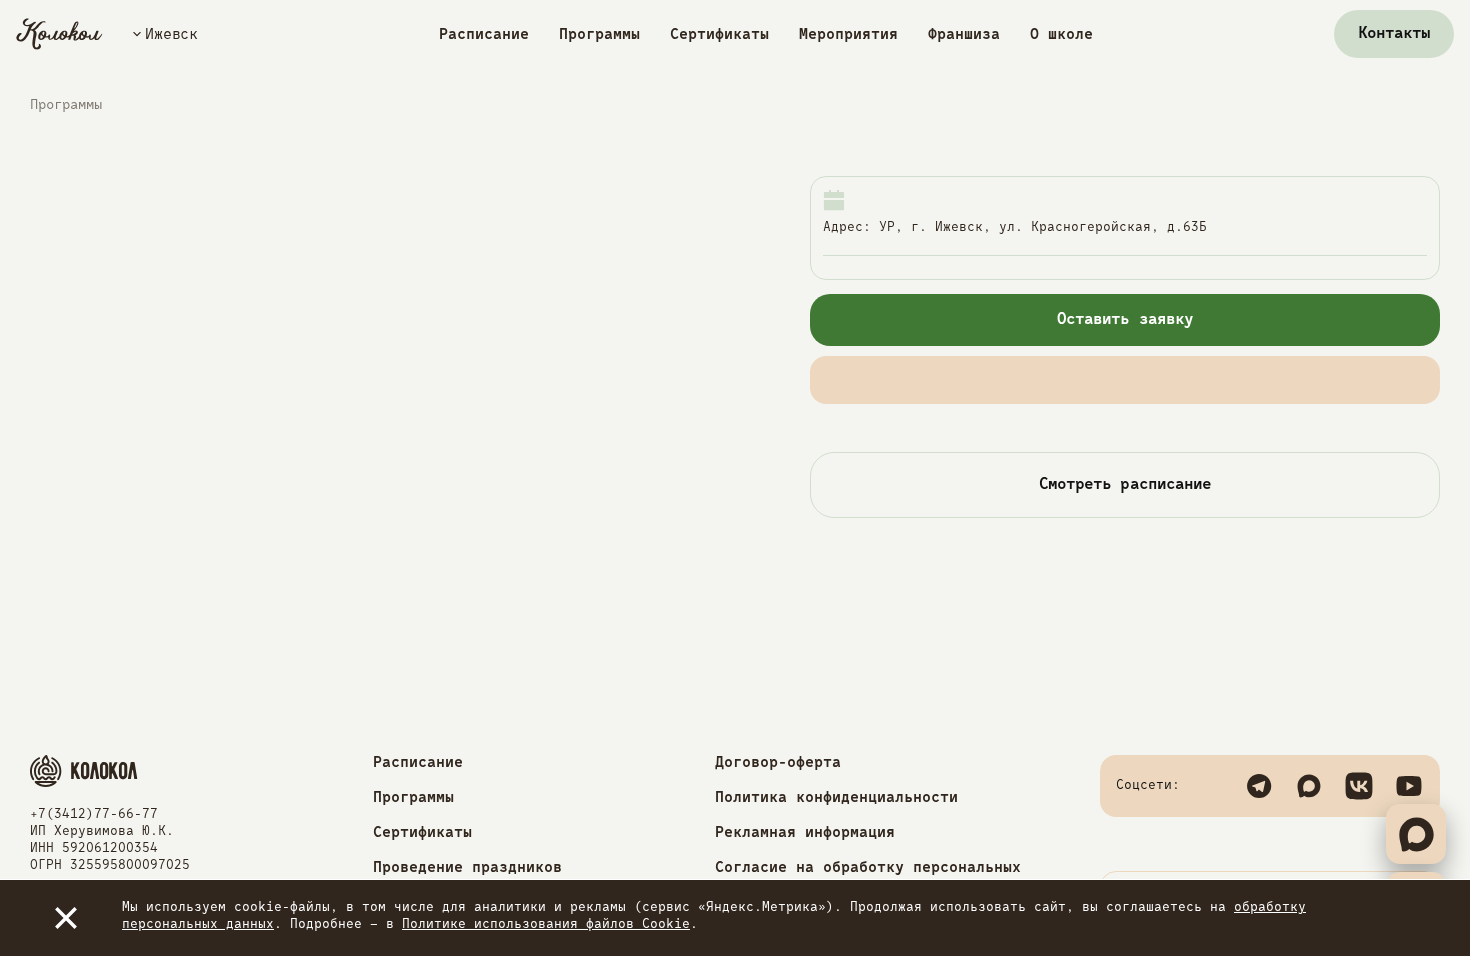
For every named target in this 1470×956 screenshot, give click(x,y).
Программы (599, 34)
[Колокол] (59, 34)
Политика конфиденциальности (836, 797)
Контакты (1394, 34)
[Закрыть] (66, 918)
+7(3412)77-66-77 (94, 814)
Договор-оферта (778, 762)
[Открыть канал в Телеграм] (1259, 786)
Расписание (484, 34)
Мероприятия (848, 34)
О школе (1061, 34)
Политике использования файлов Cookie (546, 924)
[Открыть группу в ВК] (1359, 786)
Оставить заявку (1125, 320)
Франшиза (964, 34)
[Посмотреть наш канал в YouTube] (1409, 786)
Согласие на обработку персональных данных (868, 875)
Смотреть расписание (1125, 485)
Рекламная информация (805, 832)
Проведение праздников (467, 867)
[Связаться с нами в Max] (1309, 786)
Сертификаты (719, 34)
